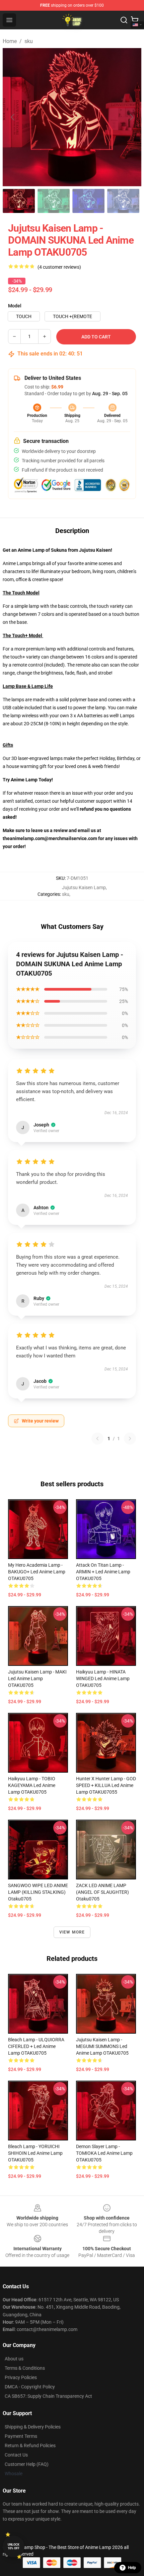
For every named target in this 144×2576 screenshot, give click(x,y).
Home (10, 41)
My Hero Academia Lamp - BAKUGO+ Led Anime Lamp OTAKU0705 (37, 1572)
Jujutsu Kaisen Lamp (84, 887)
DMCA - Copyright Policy (30, 2387)
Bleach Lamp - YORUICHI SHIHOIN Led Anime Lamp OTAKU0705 (35, 2153)
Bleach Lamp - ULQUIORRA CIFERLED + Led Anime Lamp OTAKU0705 (36, 2046)
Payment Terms (21, 2436)
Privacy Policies (21, 2377)
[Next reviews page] (130, 1439)
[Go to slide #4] (123, 201)
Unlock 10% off (14, 2546)
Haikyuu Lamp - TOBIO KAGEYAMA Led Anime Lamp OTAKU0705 (32, 1785)
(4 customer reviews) (59, 267)
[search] (124, 20)
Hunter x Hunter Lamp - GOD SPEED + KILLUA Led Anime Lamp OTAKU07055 (106, 1785)
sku (29, 41)
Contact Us (16, 2455)
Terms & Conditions (25, 2368)
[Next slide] (131, 117)
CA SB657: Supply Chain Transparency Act (48, 2396)
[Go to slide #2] (54, 201)
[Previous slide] (13, 117)
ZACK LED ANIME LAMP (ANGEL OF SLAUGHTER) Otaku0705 (102, 1892)
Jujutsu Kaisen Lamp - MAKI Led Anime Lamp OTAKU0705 (37, 1679)
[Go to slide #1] (19, 201)
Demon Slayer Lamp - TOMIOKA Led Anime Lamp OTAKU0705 (104, 2153)
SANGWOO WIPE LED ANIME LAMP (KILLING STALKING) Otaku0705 (38, 1892)
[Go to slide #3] (88, 201)
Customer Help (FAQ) (27, 2464)
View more (72, 1932)
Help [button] (132, 2568)
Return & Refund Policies (30, 2445)
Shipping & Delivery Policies (33, 2427)
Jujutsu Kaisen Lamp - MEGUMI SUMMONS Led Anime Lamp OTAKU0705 (102, 2046)
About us (14, 2359)
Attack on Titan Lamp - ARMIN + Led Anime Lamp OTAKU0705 (103, 1572)
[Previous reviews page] (97, 1439)
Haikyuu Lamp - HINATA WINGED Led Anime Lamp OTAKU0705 (103, 1679)
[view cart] (135, 20)
